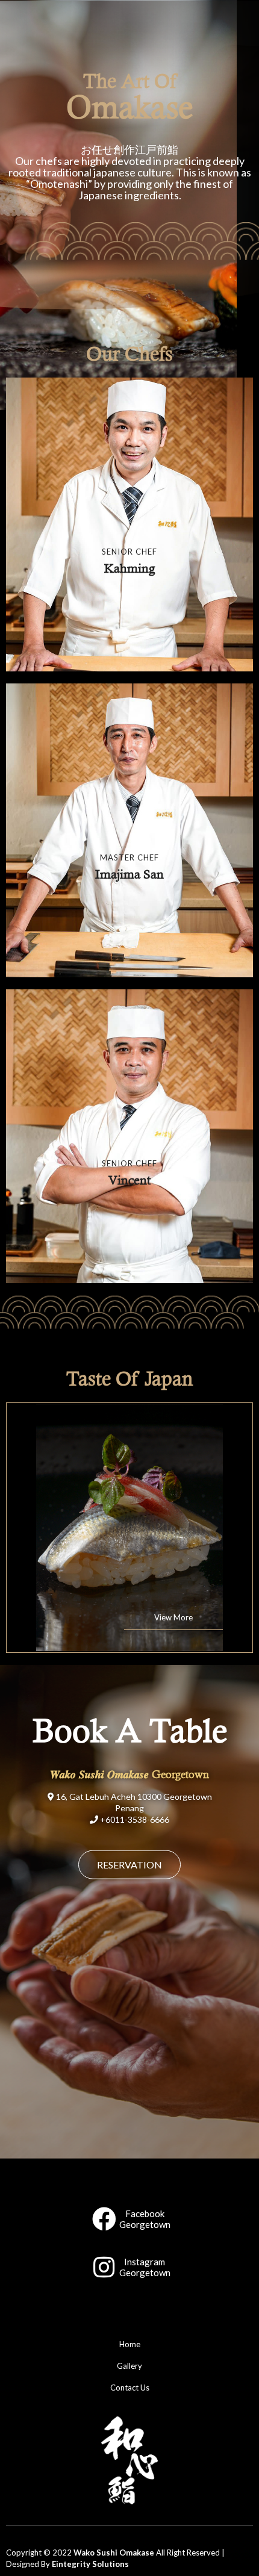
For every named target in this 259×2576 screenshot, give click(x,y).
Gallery (129, 2366)
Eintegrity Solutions (90, 2564)
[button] (129, 1864)
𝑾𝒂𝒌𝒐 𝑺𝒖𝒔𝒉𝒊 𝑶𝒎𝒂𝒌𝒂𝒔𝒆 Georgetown (129, 1774)
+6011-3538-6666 (135, 1819)
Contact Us (130, 2388)
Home (130, 2344)
